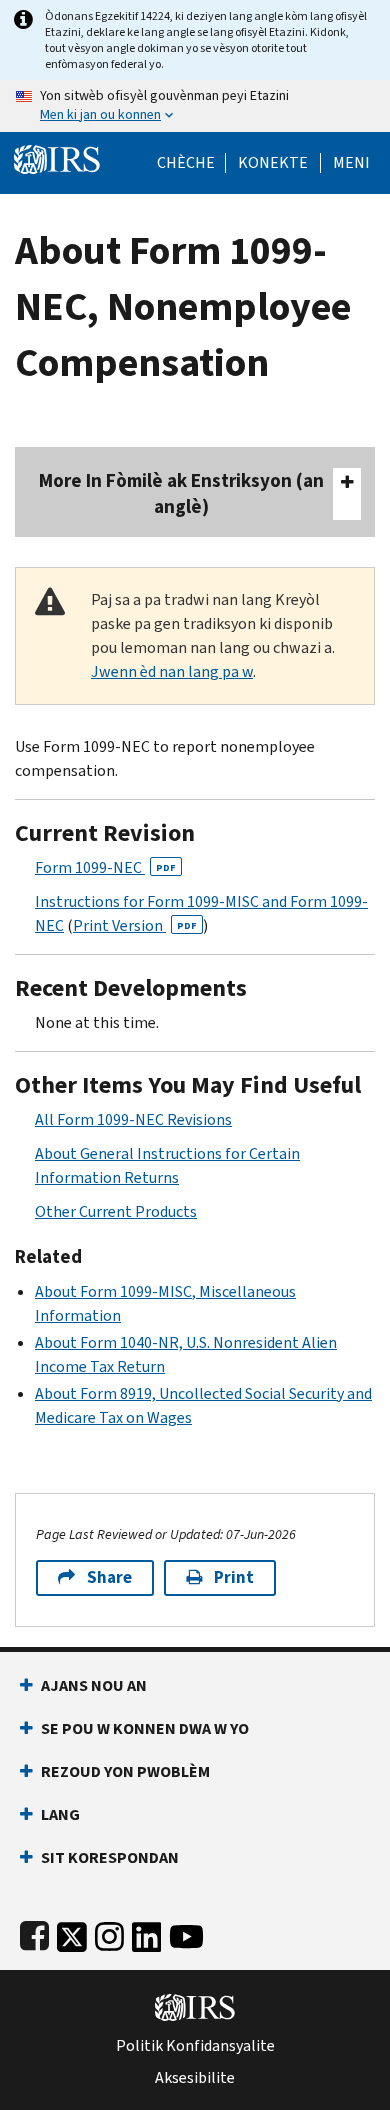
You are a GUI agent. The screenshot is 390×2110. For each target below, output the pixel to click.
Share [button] (109, 1577)
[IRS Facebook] (34, 1932)
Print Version (135, 925)
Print (234, 1577)
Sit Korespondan (110, 1857)
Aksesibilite (195, 2078)
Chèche (186, 163)
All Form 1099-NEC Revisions (133, 1119)
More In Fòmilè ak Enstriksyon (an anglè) (181, 493)
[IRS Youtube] (186, 1932)
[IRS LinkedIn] (147, 1932)
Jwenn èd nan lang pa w (172, 671)
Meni (351, 163)
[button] (273, 163)
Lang (60, 1814)
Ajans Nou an (94, 1685)
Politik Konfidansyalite (195, 2046)
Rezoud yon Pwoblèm (125, 1771)
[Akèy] (57, 157)
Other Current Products (116, 1211)
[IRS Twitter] (72, 1932)
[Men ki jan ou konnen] (195, 106)
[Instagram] (109, 1932)
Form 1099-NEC (105, 867)
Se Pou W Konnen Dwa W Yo (145, 1728)
